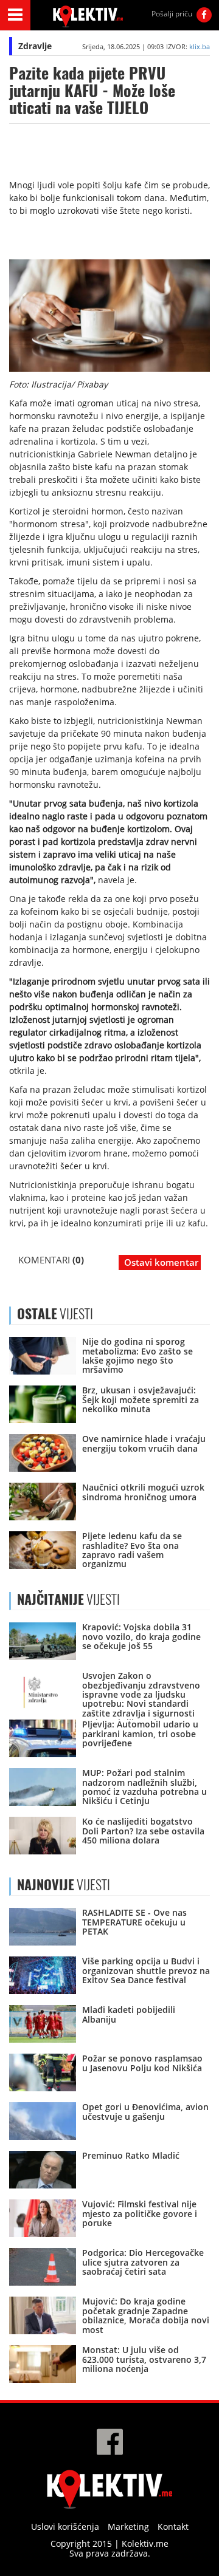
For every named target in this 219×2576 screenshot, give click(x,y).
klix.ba (200, 46)
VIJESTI (68, 1599)
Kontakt (173, 2526)
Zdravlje (35, 46)
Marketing (128, 2526)
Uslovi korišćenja (65, 2526)
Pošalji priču (172, 14)
